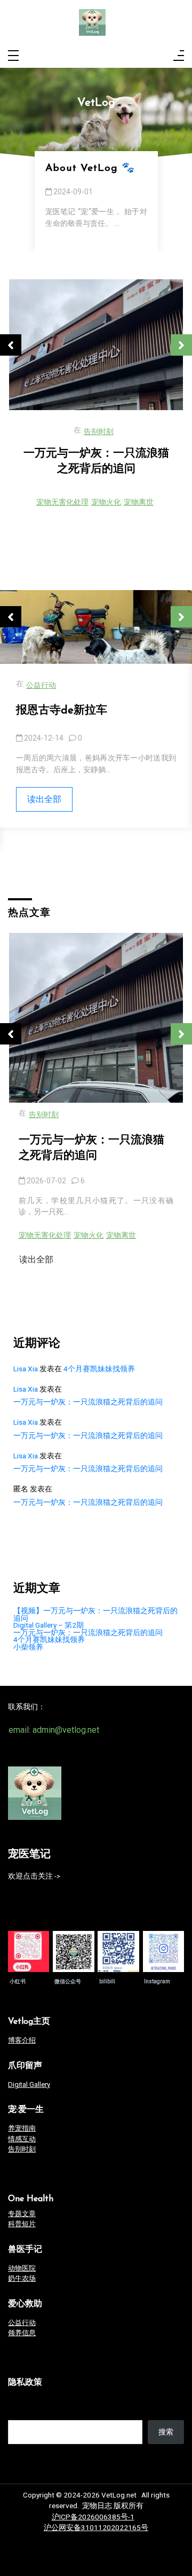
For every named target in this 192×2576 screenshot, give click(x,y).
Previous (11, 345)
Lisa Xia (26, 1369)
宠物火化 (89, 1235)
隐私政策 (25, 2383)
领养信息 (99, 432)
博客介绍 (22, 2040)
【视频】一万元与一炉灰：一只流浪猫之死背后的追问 (95, 1615)
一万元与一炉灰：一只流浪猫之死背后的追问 (91, 1148)
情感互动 (22, 2139)
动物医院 (22, 2268)
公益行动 (41, 685)
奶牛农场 (22, 2278)
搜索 (15, 2412)
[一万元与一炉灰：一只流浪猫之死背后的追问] (96, 1018)
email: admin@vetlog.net (54, 1730)
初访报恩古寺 (50, 710)
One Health (31, 2199)
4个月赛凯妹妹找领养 (96, 454)
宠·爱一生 (26, 2110)
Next (181, 345)
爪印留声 (25, 2066)
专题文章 (22, 2214)
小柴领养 (28, 1647)
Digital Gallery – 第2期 (49, 1625)
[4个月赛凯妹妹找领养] (96, 345)
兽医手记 (25, 2250)
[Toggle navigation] (13, 56)
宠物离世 (121, 1235)
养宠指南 (22, 2128)
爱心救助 (25, 2304)
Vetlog (29, 2022)
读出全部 (44, 799)
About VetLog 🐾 (90, 168)
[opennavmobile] (179, 56)
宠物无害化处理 (45, 1235)
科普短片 (22, 2224)
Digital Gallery (29, 2084)
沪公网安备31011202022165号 (96, 2527)
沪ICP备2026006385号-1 (93, 2517)
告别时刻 (44, 1115)
